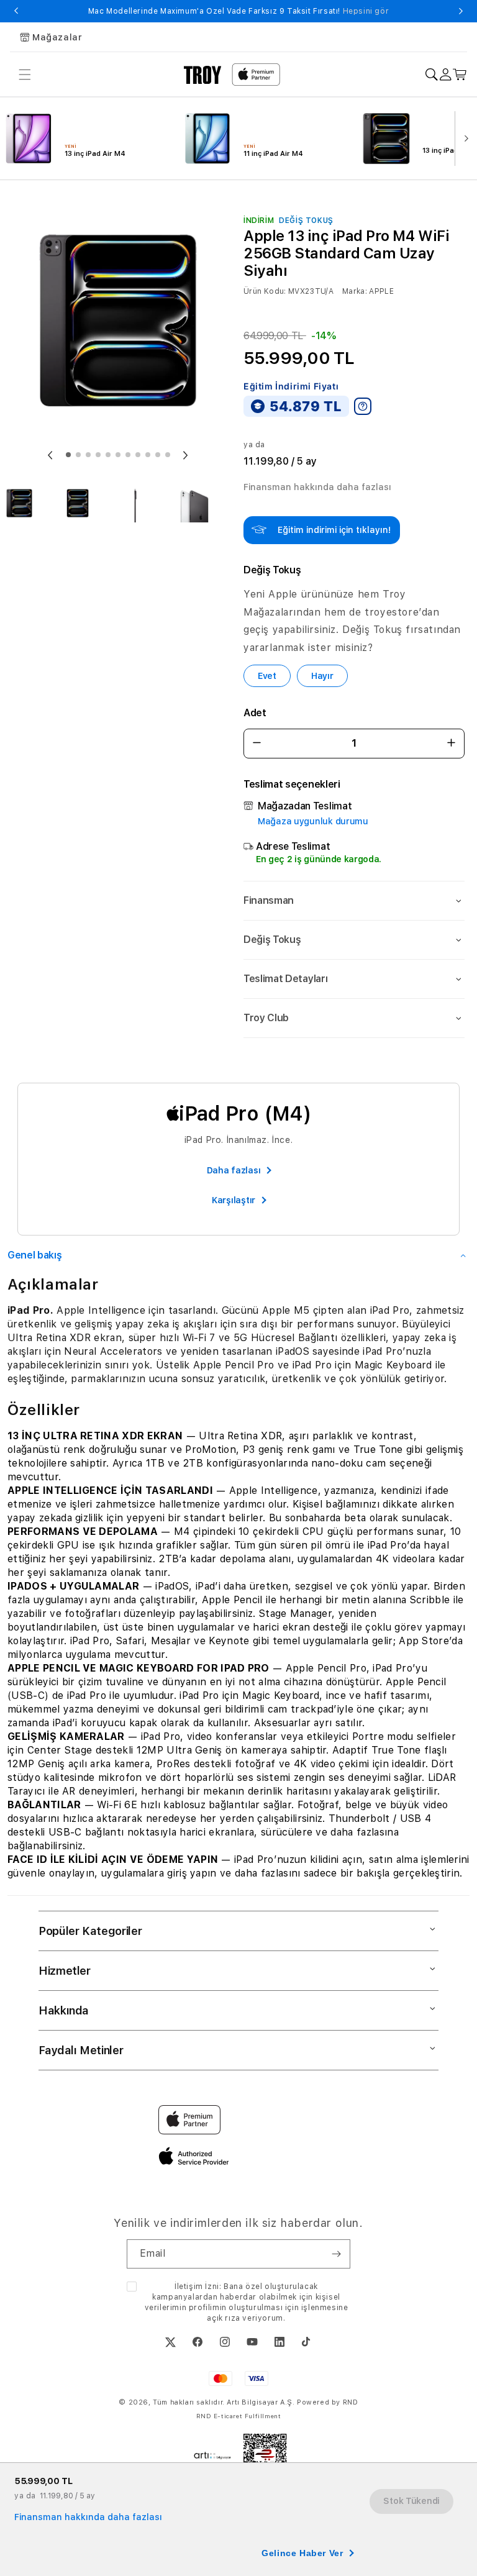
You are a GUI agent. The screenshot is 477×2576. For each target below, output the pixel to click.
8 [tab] (138, 455)
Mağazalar (57, 37)
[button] (354, 901)
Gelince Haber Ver (302, 2553)
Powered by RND (327, 2402)
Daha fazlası (234, 1170)
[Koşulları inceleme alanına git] (363, 406)
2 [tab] (78, 455)
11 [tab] (168, 455)
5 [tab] (108, 455)
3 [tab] (88, 455)
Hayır (322, 676)
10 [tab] (158, 455)
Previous (16, 11)
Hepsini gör (366, 11)
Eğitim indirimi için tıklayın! (334, 530)
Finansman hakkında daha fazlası (317, 487)
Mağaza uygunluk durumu (313, 821)
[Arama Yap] (431, 75)
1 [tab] (68, 455)
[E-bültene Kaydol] (336, 2254)
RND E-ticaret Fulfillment (239, 2416)
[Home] (203, 75)
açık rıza (223, 2318)
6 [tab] (118, 455)
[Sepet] (460, 75)
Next (461, 11)
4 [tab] (98, 455)
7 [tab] (128, 455)
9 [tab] (148, 455)
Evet (267, 676)
